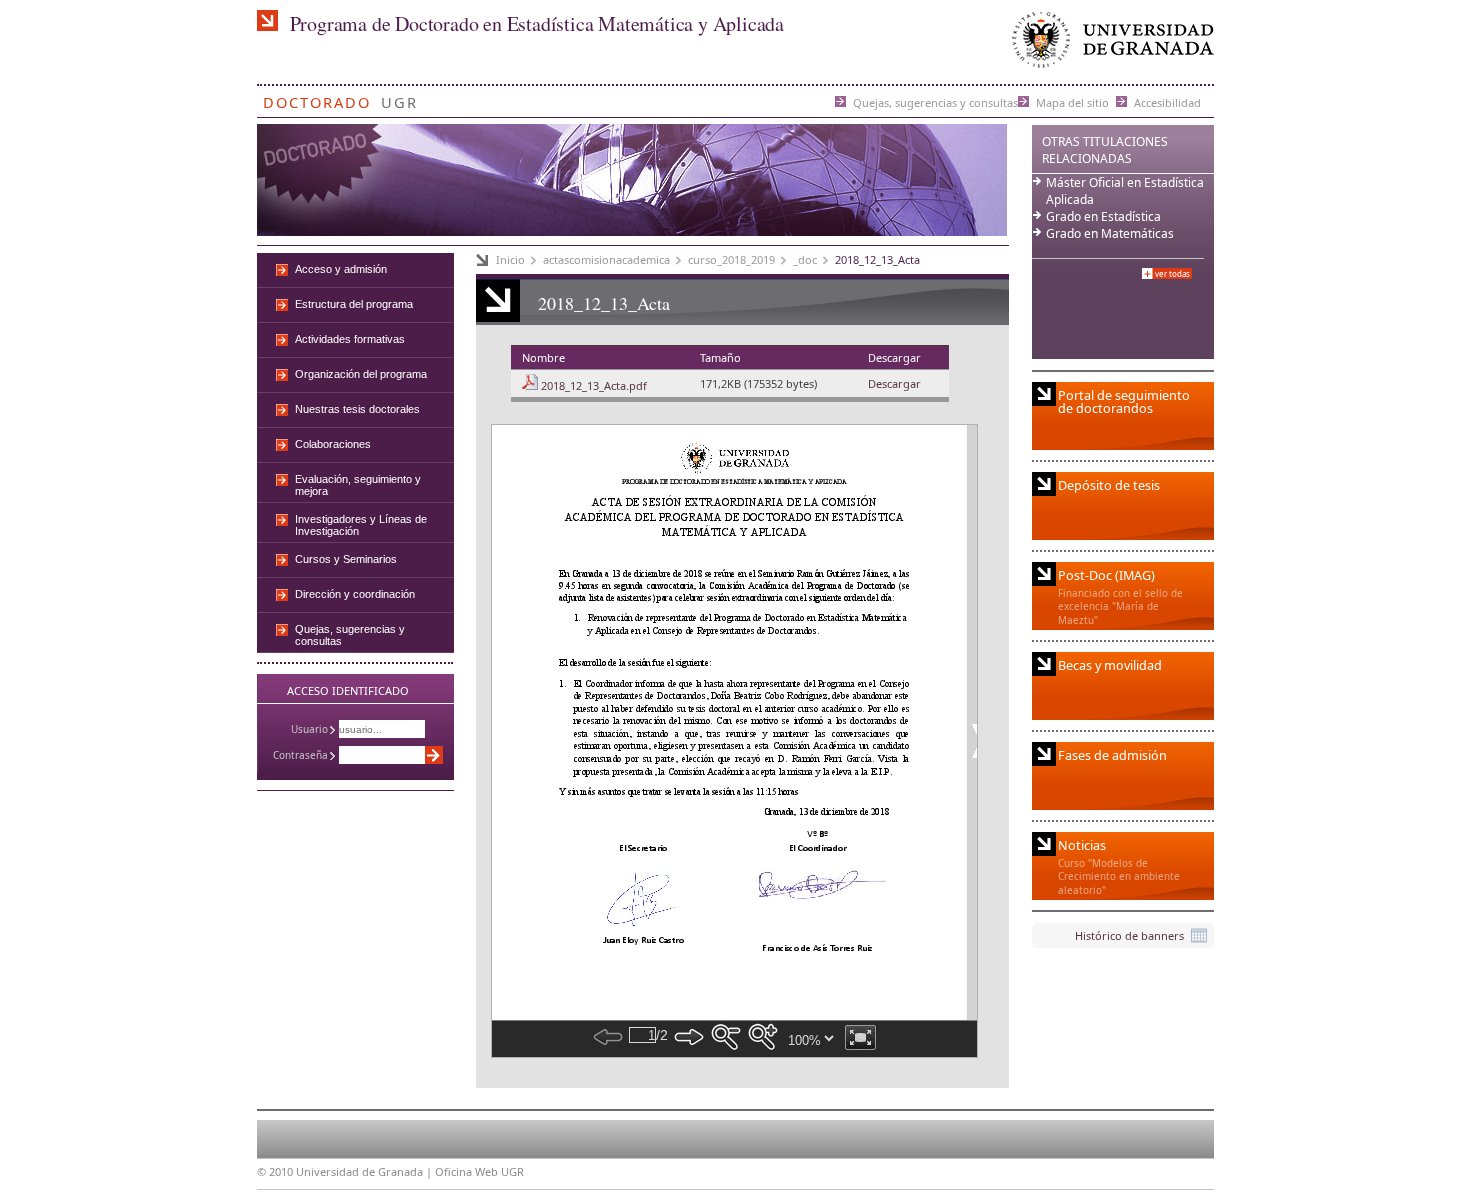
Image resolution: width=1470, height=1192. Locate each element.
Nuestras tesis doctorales (357, 409)
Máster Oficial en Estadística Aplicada (1125, 191)
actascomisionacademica (606, 259)
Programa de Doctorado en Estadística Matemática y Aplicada (537, 23)
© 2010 (275, 1171)
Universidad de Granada (1109, 44)
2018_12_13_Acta (877, 259)
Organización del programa (361, 374)
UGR (399, 98)
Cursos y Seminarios (346, 559)
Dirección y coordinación (355, 594)
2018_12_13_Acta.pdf (594, 385)
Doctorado (317, 98)
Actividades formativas (350, 339)
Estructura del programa (354, 304)
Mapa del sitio (1072, 101)
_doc (805, 259)
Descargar (894, 383)
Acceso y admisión (341, 269)
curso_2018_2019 (731, 259)
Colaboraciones (333, 444)
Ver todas (1172, 273)
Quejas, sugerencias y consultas (935, 101)
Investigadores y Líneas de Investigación (361, 525)
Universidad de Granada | (365, 1171)
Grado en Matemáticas (1110, 233)
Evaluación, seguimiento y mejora (358, 485)
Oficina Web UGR (479, 1171)
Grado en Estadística (1103, 216)
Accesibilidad (1167, 101)
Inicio (510, 259)
